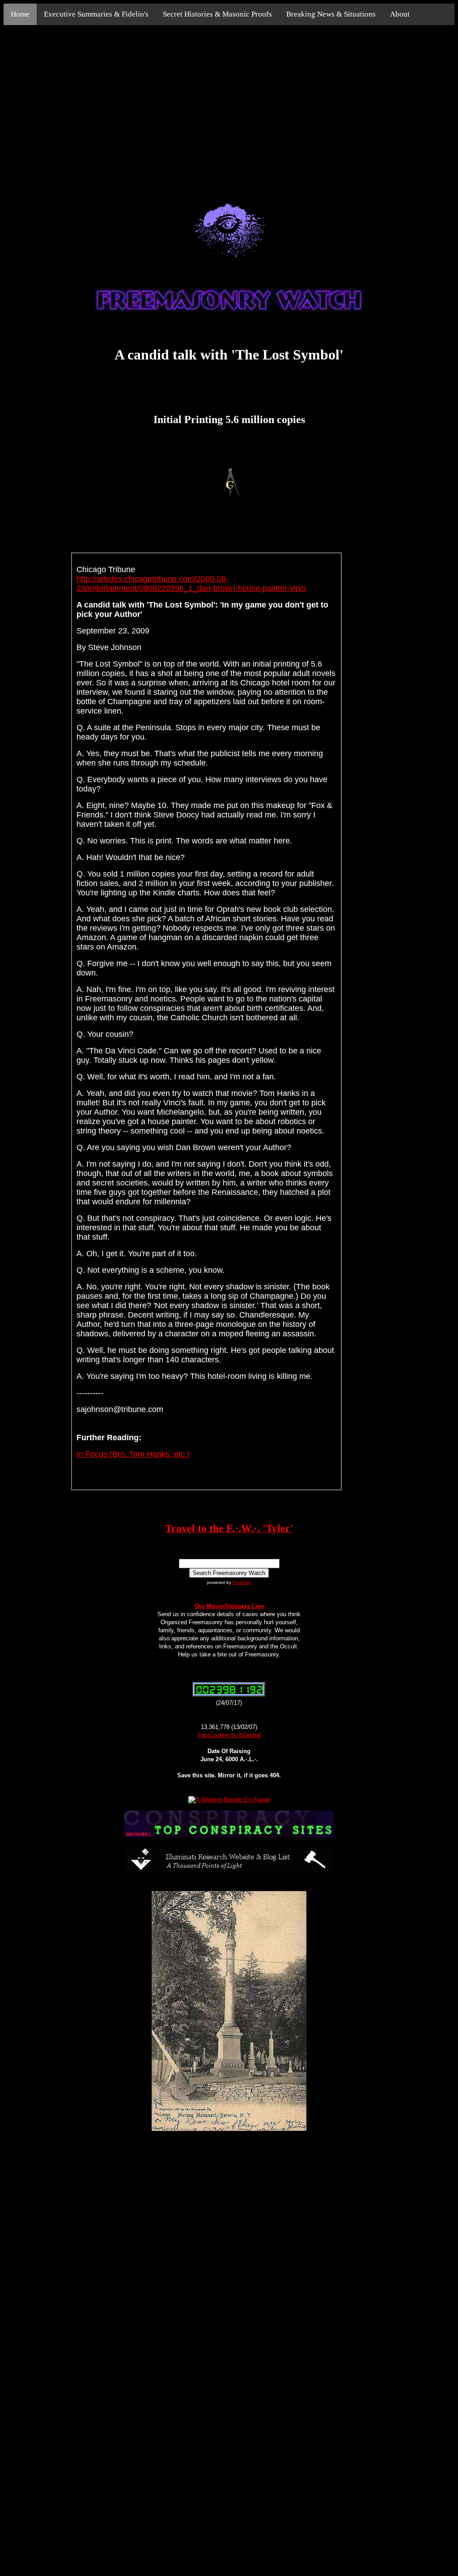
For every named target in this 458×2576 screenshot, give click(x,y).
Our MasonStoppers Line (229, 1606)
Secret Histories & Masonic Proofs (217, 14)
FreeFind (242, 1582)
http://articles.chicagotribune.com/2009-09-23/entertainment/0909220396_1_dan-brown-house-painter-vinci (191, 584)
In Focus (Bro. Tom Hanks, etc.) (133, 1454)
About (400, 14)
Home (20, 14)
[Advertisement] (229, 104)
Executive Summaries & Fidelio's (96, 14)
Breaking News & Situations (331, 14)
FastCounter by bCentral (229, 1735)
